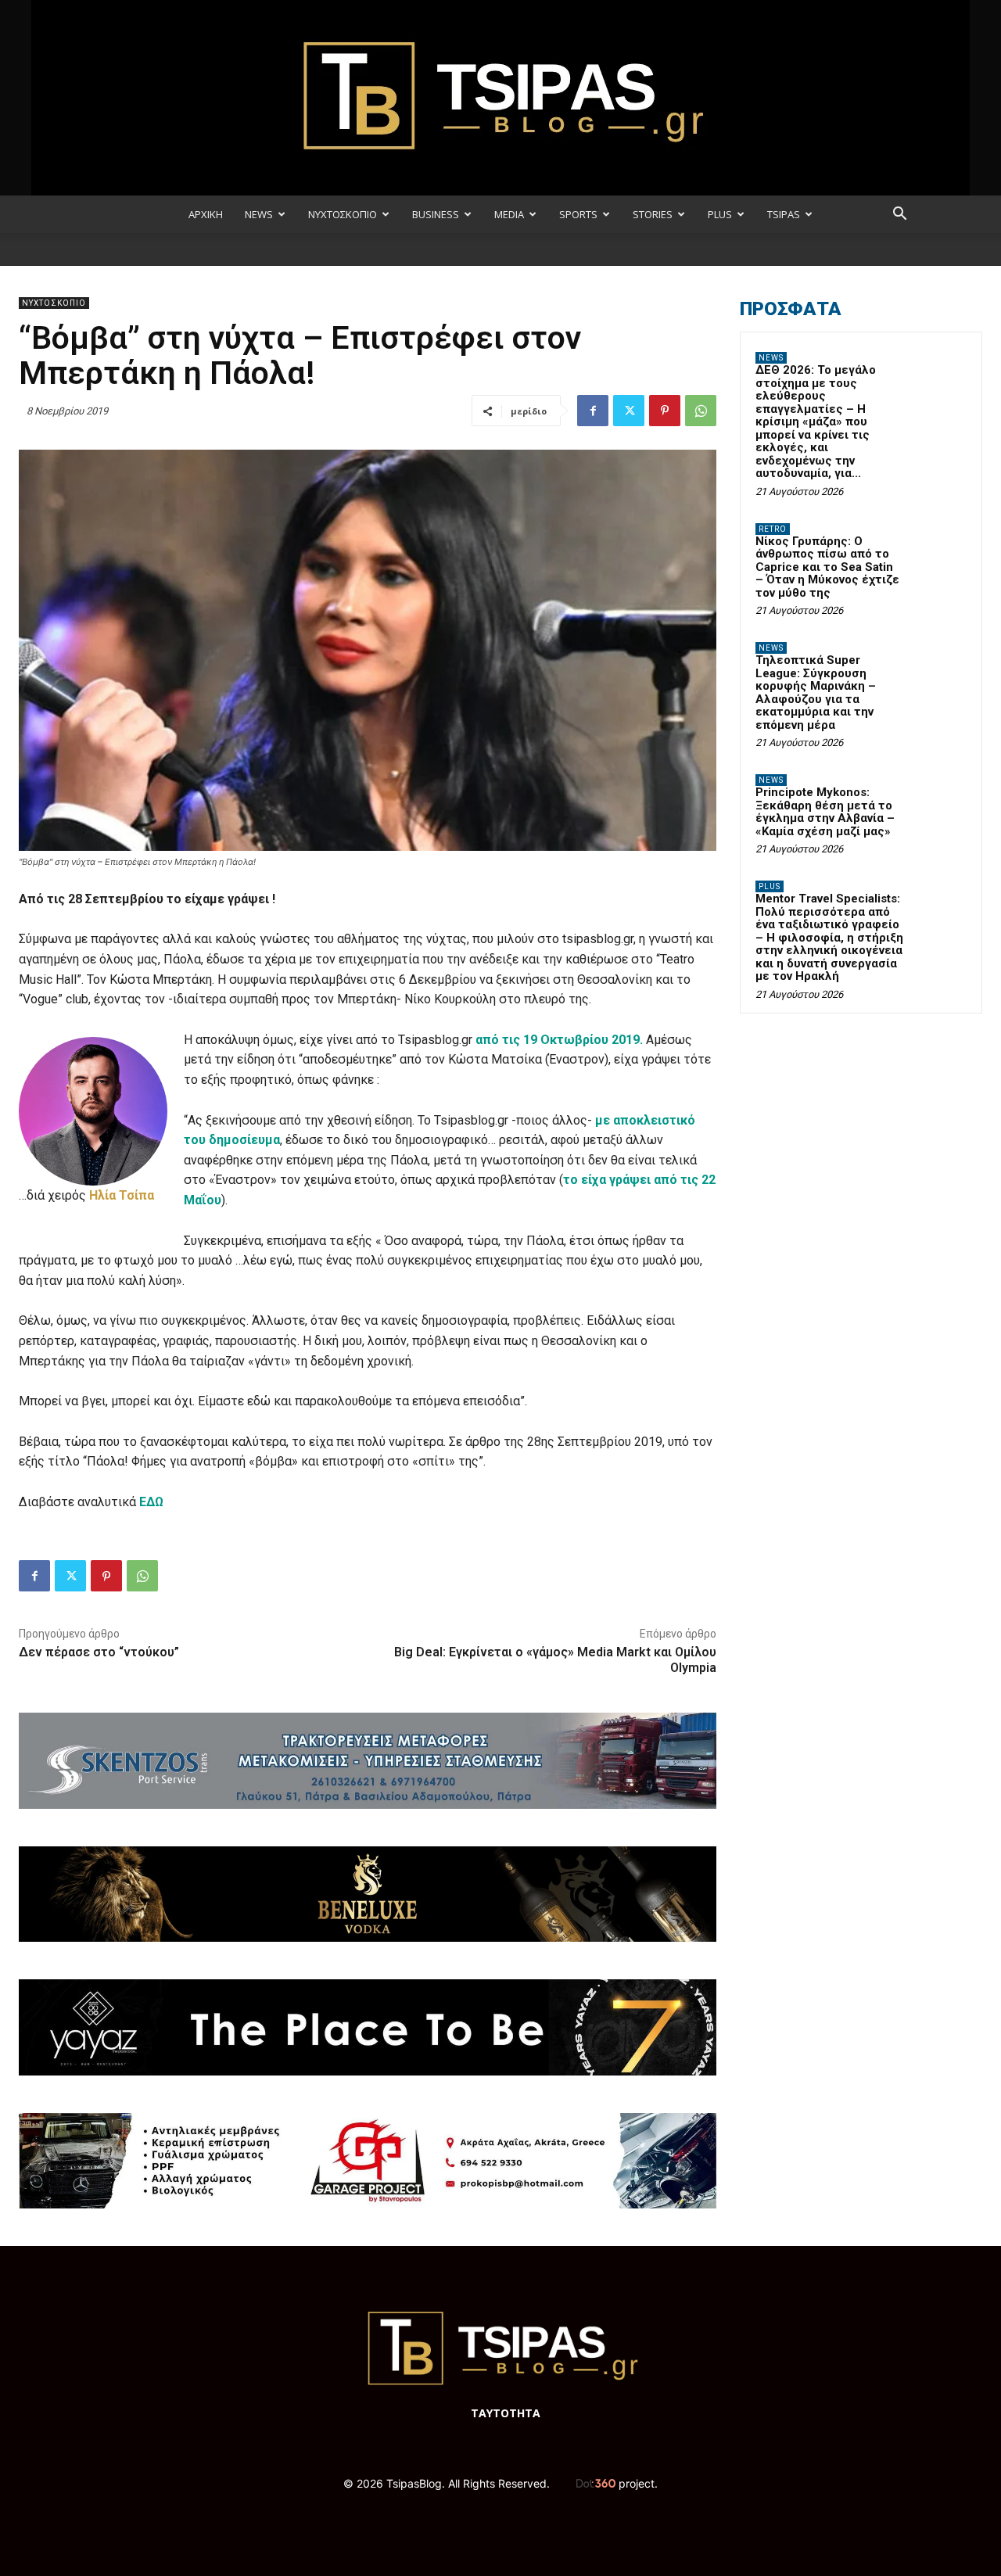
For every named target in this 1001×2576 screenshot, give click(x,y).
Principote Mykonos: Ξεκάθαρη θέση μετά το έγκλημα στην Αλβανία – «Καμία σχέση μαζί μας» (825, 812)
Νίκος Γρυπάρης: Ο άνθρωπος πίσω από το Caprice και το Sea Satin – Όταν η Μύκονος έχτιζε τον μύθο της (827, 567)
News (771, 358)
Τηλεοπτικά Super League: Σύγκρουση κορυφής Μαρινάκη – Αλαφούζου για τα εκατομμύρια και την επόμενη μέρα (816, 692)
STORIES (653, 214)
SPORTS (578, 214)
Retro (773, 529)
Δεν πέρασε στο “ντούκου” (99, 1652)
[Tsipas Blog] (500, 98)
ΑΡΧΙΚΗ (206, 214)
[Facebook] (593, 411)
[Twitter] (629, 411)
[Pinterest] (665, 411)
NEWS (259, 214)
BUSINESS (436, 214)
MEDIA (509, 214)
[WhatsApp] (701, 411)
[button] (899, 215)
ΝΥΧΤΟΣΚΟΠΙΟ (343, 214)
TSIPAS (784, 214)
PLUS (720, 214)
